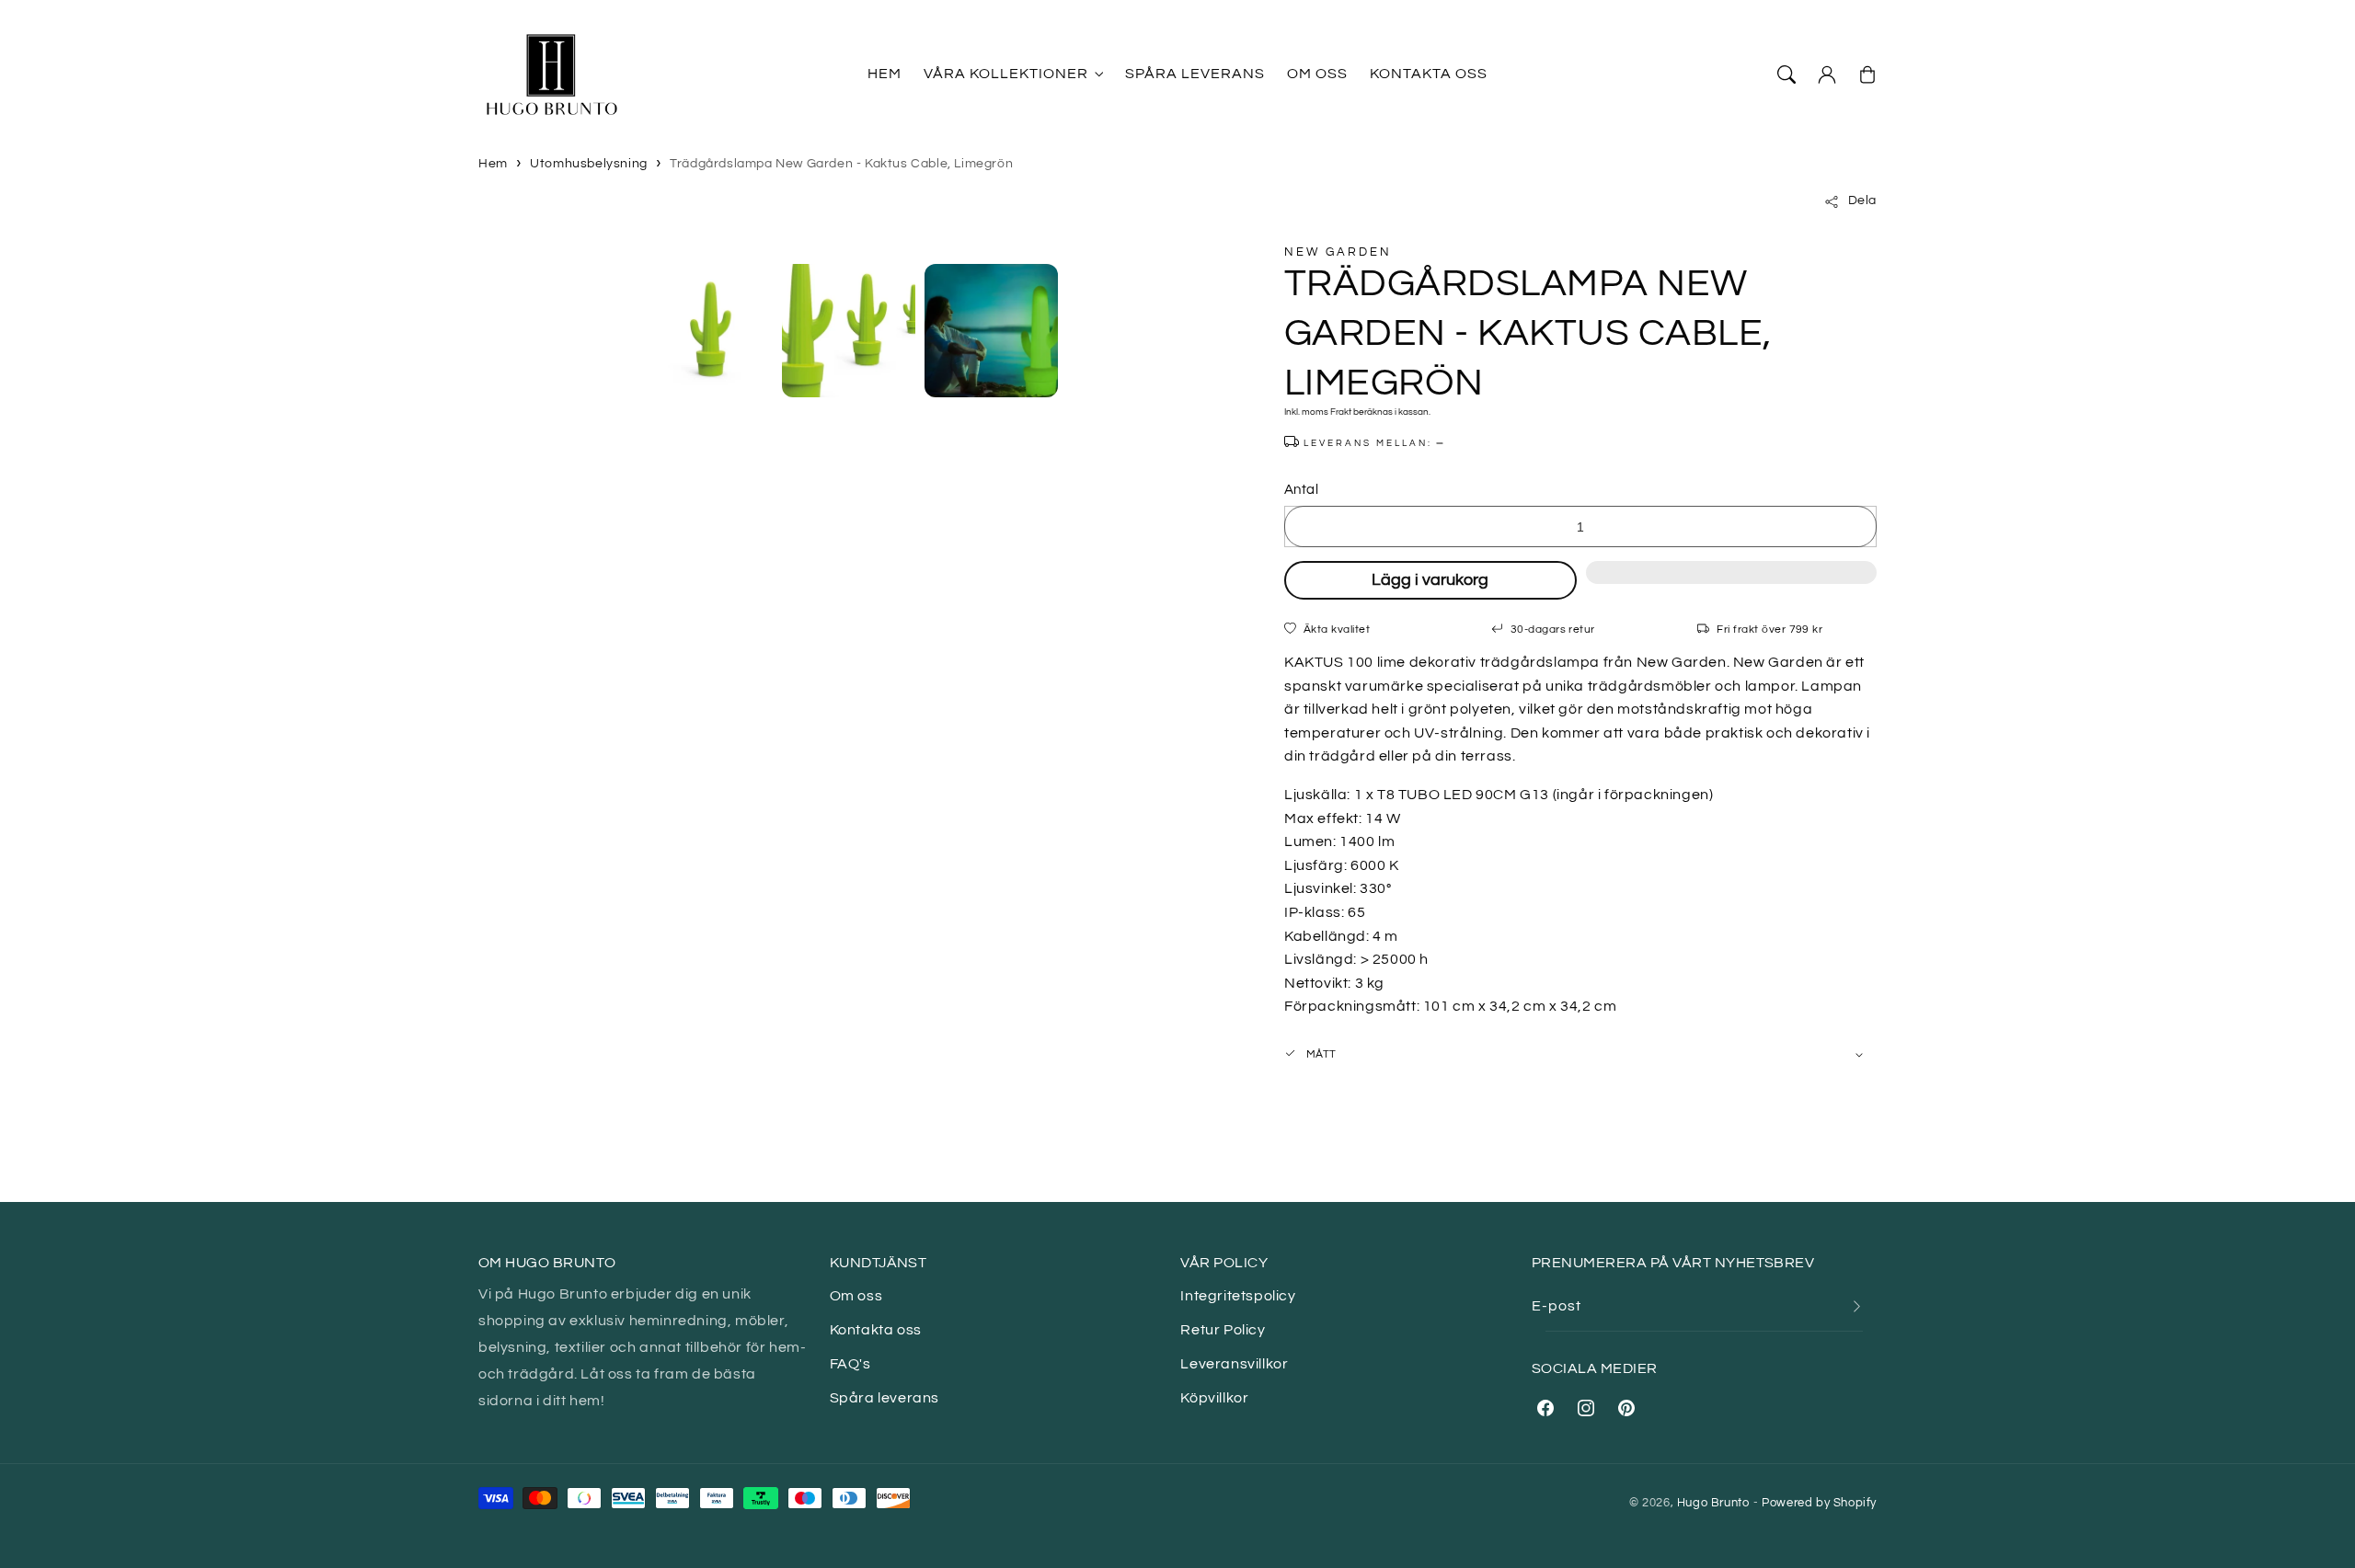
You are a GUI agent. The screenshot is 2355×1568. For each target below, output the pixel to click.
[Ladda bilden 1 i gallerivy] (706, 331)
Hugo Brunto (1713, 1503)
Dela (1862, 201)
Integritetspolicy (1238, 1296)
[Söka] (1786, 74)
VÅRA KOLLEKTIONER (1006, 74)
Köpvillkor (1214, 1398)
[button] (1731, 582)
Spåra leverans (885, 1398)
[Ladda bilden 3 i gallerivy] (991, 331)
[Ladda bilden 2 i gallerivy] (849, 331)
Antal (1301, 490)
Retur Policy (1223, 1330)
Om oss (856, 1296)
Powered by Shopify (1819, 1503)
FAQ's (850, 1364)
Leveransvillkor (1234, 1364)
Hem (493, 164)
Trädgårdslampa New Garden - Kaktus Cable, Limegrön (841, 164)
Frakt (1341, 412)
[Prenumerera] (1856, 1306)
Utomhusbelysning (589, 164)
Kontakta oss (876, 1330)
